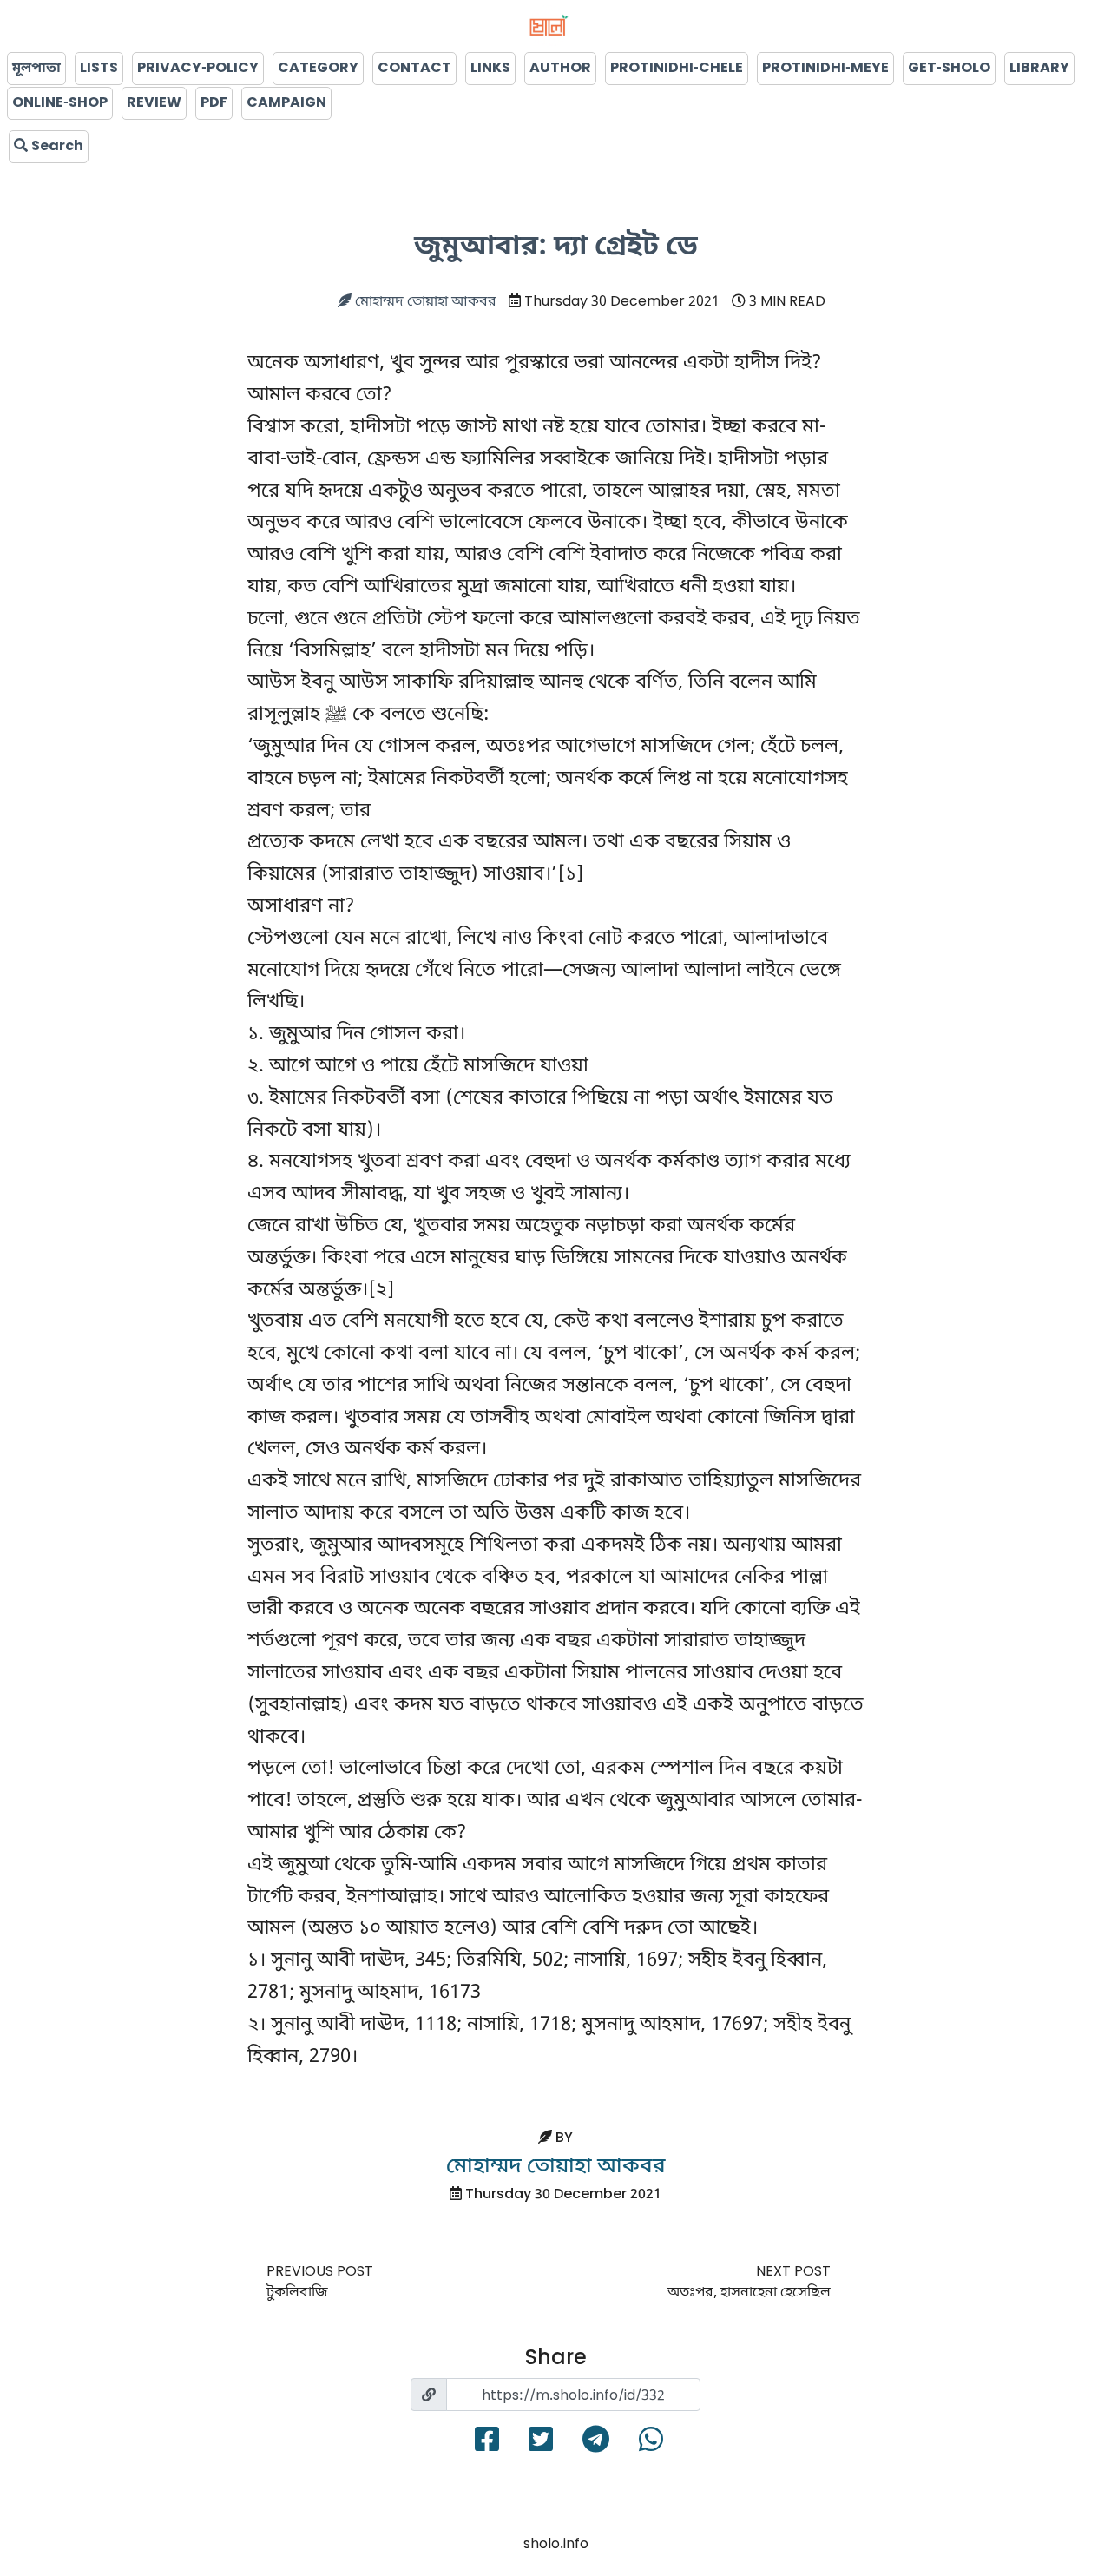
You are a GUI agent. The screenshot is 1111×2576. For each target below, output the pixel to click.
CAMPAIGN (286, 103)
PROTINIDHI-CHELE (677, 69)
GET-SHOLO (949, 69)
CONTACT (414, 69)
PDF (214, 103)
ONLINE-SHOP (60, 103)
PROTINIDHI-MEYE (825, 69)
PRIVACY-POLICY (198, 69)
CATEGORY (318, 69)
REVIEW (154, 103)
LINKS (490, 69)
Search (56, 147)
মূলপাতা (36, 69)
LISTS (99, 69)
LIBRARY (1039, 69)
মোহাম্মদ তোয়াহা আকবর (424, 302)
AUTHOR (560, 69)
